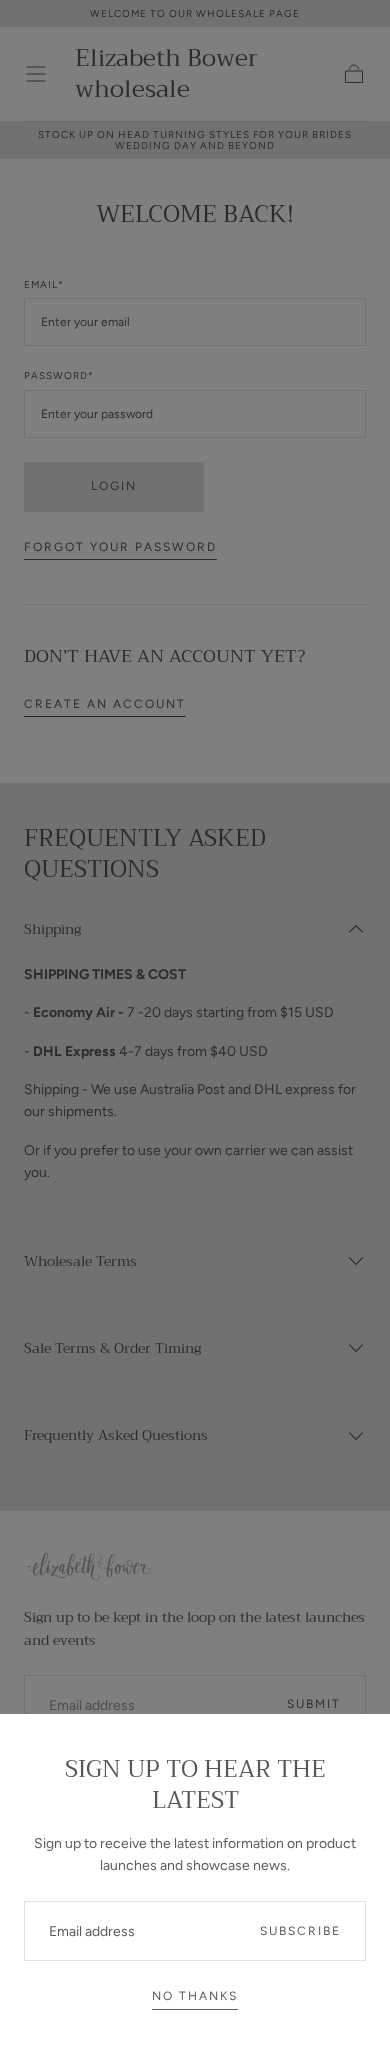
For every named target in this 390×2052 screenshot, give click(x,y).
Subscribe (300, 1931)
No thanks (195, 1996)
